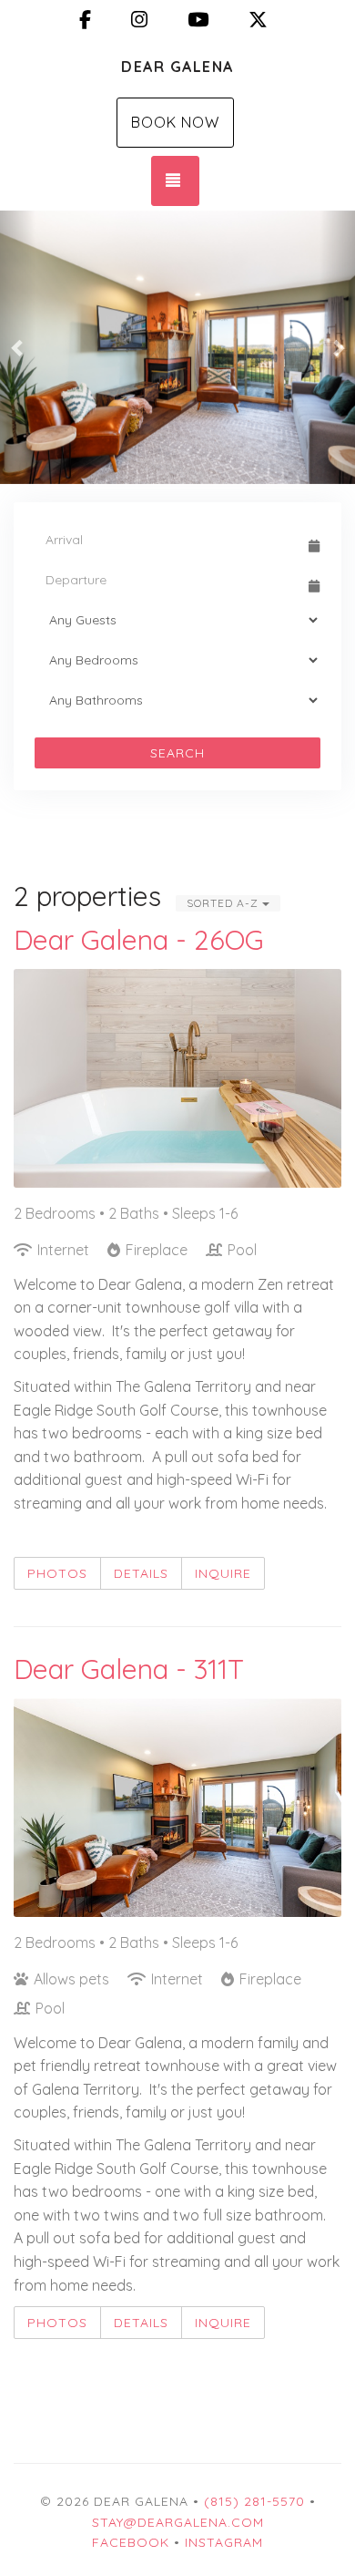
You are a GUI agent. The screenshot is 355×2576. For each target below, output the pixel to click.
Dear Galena (177, 67)
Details (141, 1573)
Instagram (224, 2542)
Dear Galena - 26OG (139, 940)
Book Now (175, 122)
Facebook (131, 2542)
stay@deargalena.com (178, 2522)
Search (177, 753)
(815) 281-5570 (254, 2501)
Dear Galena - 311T (129, 1669)
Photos (57, 1573)
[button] (18, 347)
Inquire (223, 1573)
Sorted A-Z (224, 903)
